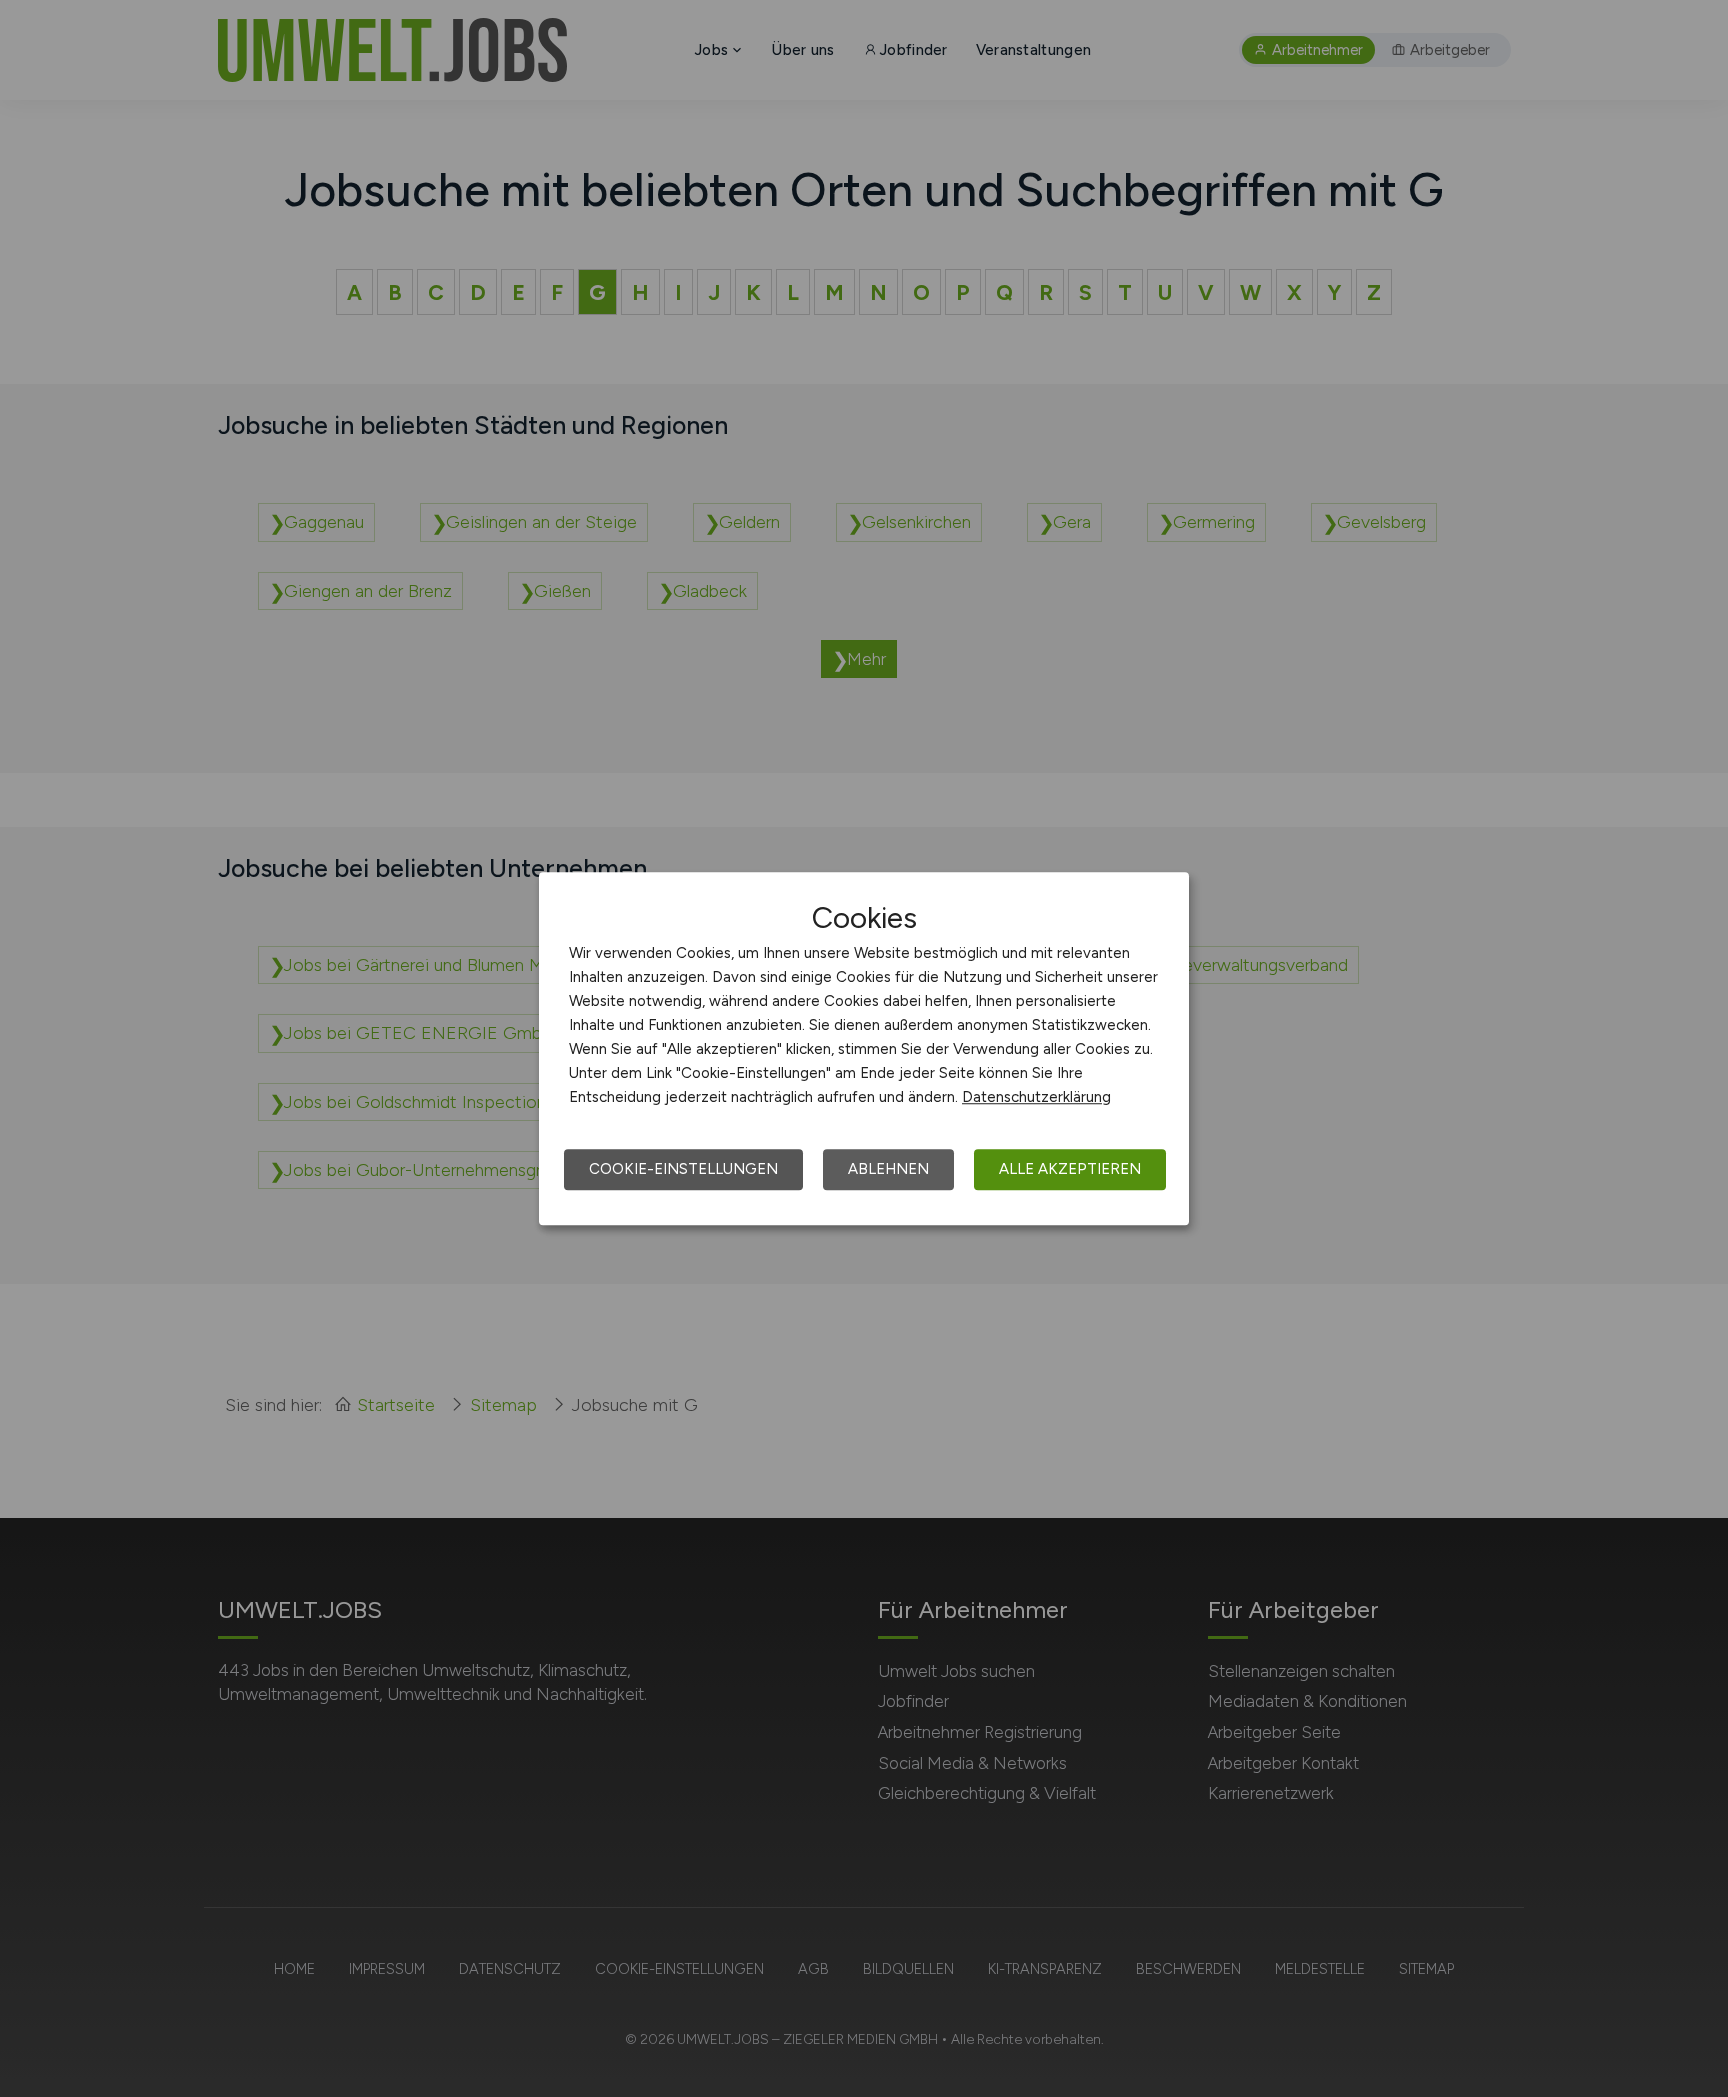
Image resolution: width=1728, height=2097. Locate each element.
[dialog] (864, 1049)
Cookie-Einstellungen (683, 1169)
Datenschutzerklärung (1036, 1097)
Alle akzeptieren (1070, 1169)
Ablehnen (888, 1169)
